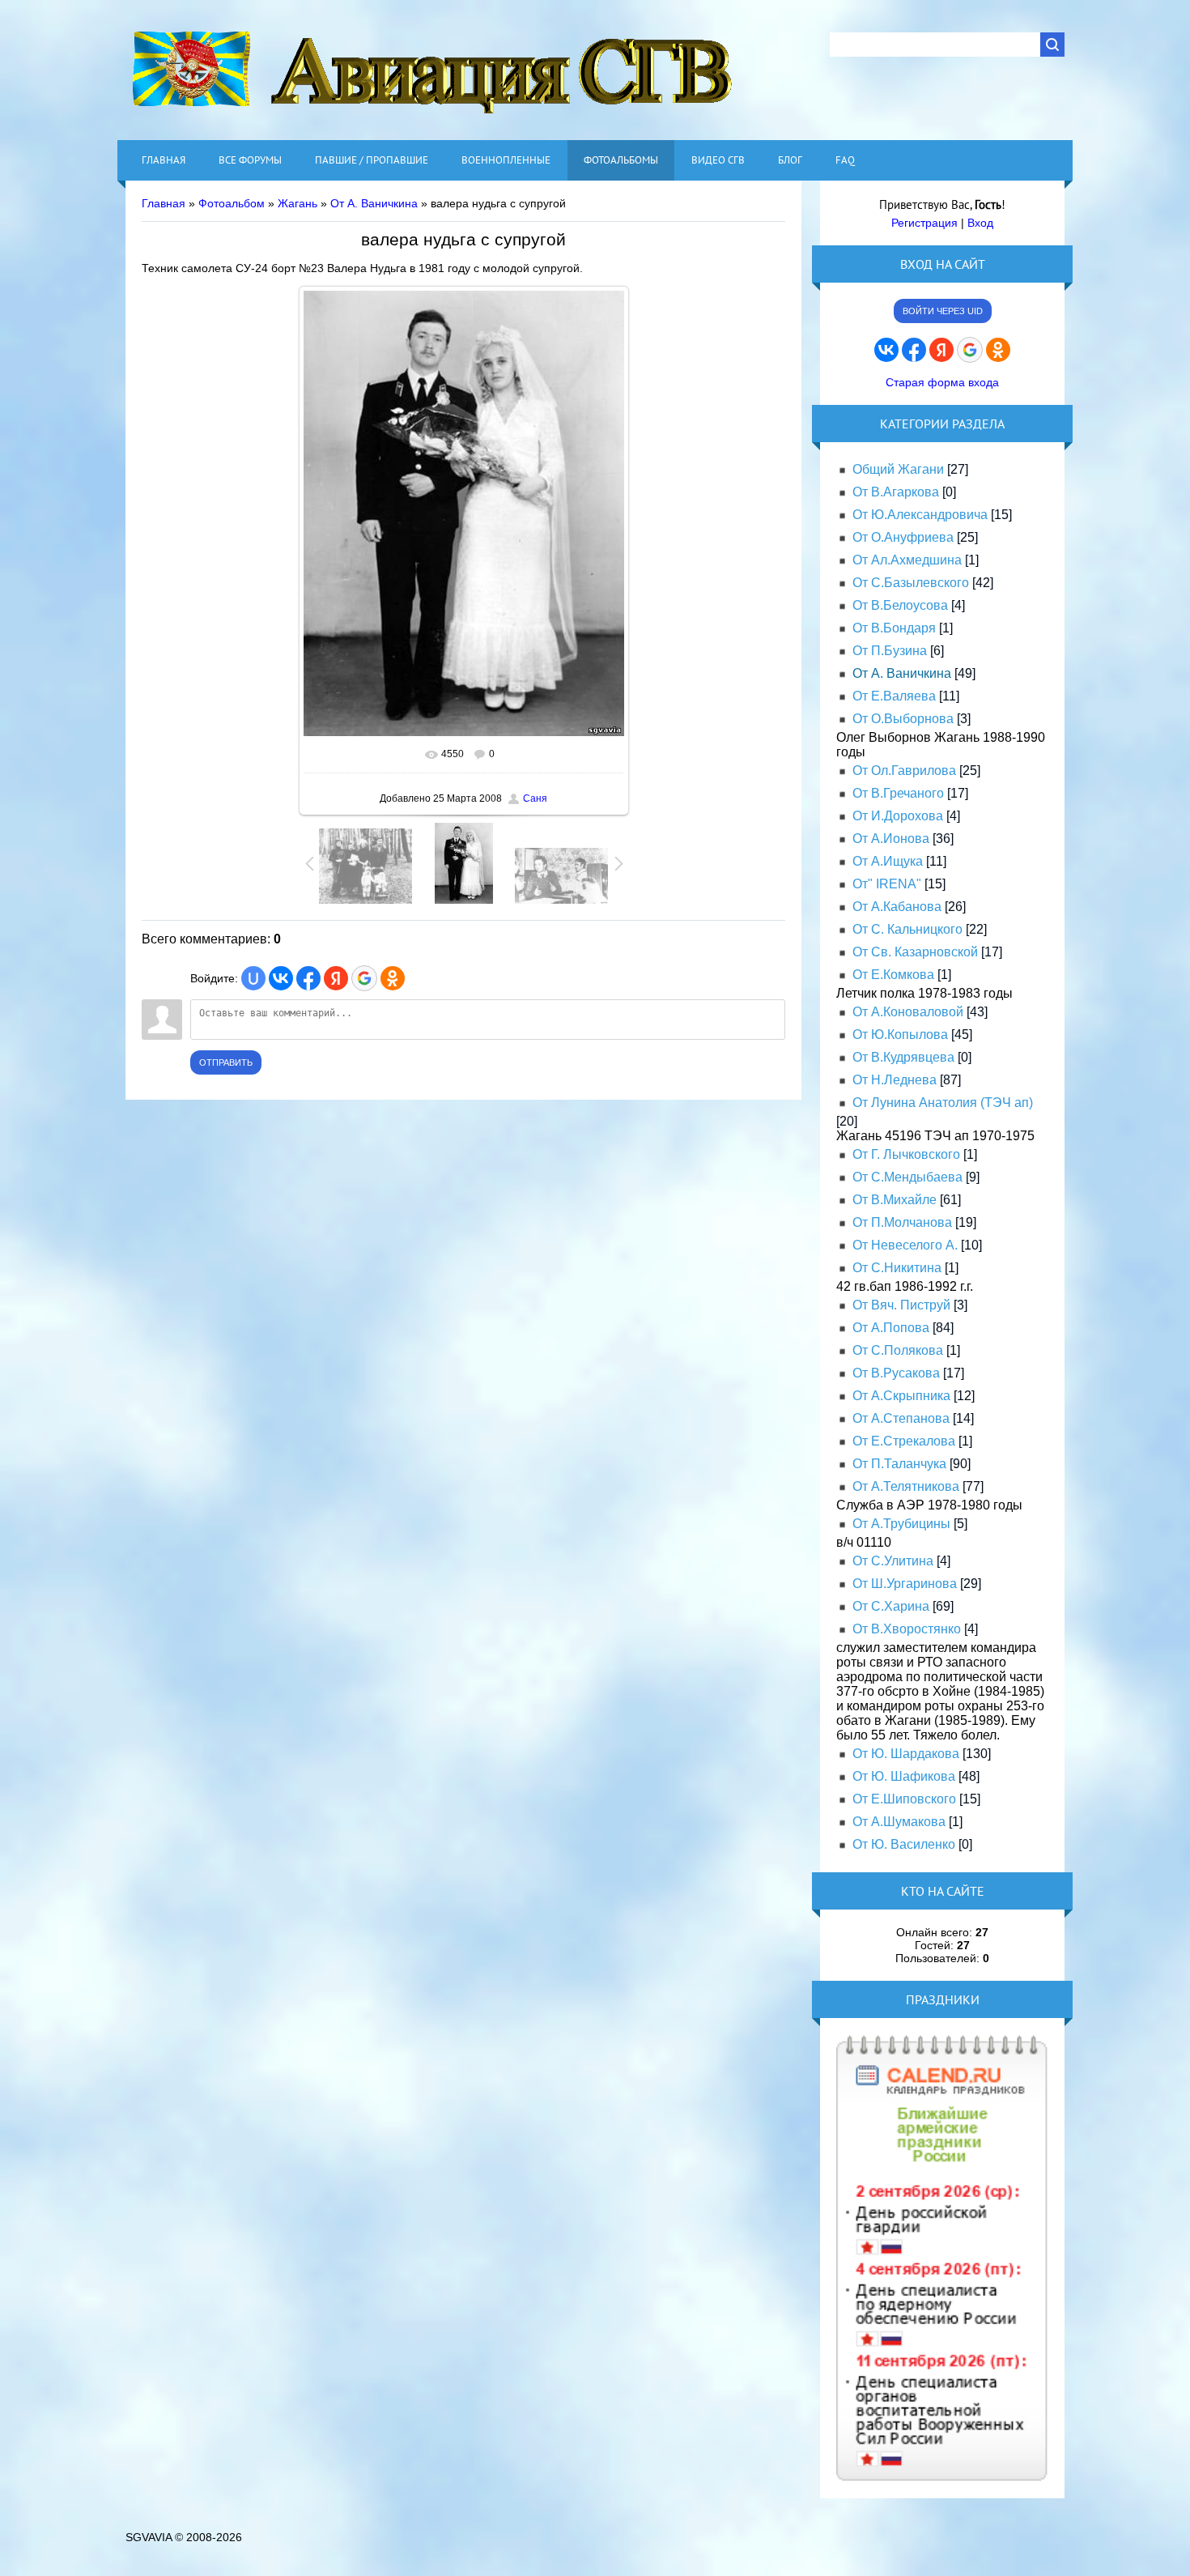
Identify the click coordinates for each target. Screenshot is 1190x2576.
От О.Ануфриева (903, 537)
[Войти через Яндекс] (336, 978)
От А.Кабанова (897, 907)
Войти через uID (943, 311)
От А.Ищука (888, 861)
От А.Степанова (901, 1418)
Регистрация (924, 223)
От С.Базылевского (911, 583)
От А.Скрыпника (901, 1396)
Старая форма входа (942, 382)
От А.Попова (891, 1328)
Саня (535, 798)
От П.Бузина (890, 651)
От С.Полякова (898, 1350)
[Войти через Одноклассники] (393, 978)
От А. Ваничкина (374, 203)
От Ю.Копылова (900, 1035)
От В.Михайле (895, 1200)
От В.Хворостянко (907, 1629)
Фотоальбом (232, 203)
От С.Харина (891, 1606)
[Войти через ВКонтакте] (281, 978)
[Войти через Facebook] (308, 978)
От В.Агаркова (896, 492)
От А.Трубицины (901, 1524)
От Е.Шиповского (904, 1799)
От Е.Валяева (894, 696)
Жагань (297, 203)
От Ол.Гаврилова (904, 771)
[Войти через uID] (253, 978)
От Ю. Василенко (904, 1844)
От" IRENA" (887, 884)
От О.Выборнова (903, 719)
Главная (164, 203)
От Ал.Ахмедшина (907, 560)
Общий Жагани (898, 469)
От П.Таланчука (899, 1464)
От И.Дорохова (898, 816)
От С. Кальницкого (907, 929)
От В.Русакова (896, 1373)
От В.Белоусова (900, 605)
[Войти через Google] (364, 978)
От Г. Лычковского (906, 1154)
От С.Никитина (897, 1268)
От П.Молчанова (902, 1222)
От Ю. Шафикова (904, 1776)
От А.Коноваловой (908, 1012)
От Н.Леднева (895, 1080)
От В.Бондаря (894, 628)
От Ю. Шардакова (906, 1754)
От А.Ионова (891, 839)
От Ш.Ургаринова (905, 1584)
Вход (980, 223)
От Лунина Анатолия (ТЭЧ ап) (943, 1103)
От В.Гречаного (898, 793)
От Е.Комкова (893, 975)
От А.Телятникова (906, 1486)
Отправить (226, 1062)
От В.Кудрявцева (903, 1057)
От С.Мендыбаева (907, 1177)
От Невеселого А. (905, 1245)
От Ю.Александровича (920, 515)
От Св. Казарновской (915, 952)
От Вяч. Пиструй (901, 1305)
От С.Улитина (893, 1561)
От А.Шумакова (899, 1822)
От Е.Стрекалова (904, 1441)
